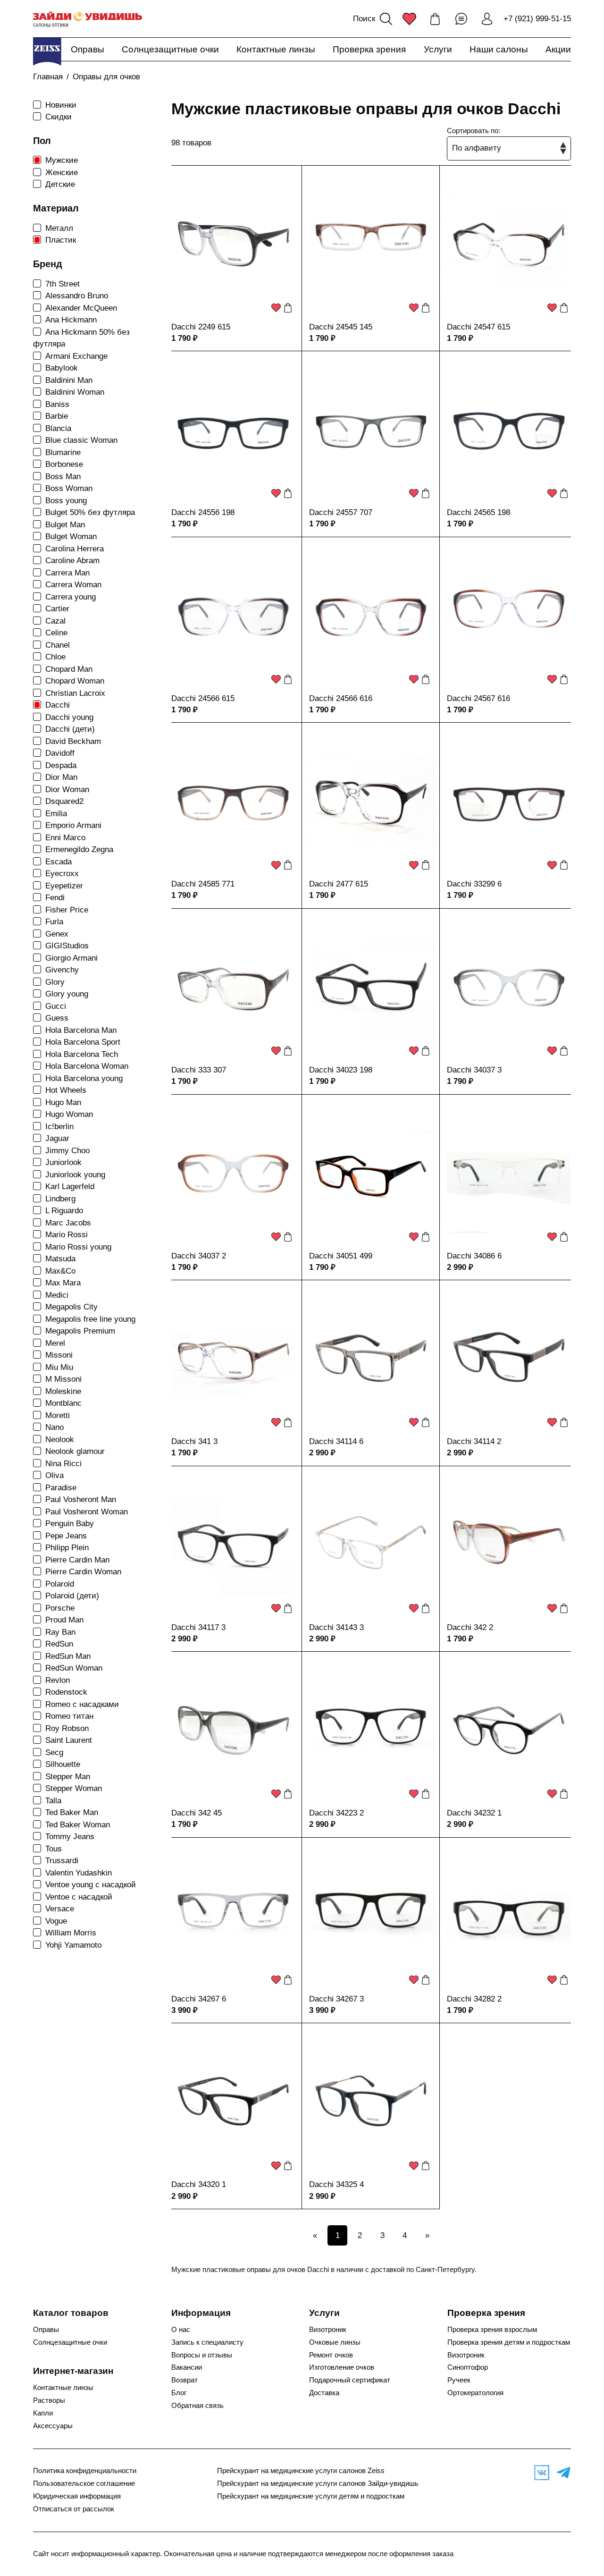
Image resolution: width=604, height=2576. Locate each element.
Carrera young (71, 597)
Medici (57, 1295)
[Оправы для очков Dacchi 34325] (371, 2103)
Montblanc (63, 1403)
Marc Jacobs (68, 1223)
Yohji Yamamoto (73, 1945)
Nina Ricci (63, 1464)
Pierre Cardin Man (77, 1560)
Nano (55, 1427)
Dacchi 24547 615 (478, 327)
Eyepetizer (64, 886)
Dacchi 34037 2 (199, 1256)
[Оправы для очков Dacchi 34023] (371, 988)
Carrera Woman (73, 585)
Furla (54, 922)
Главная (48, 77)
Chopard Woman (75, 681)
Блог (179, 2393)
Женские (62, 173)
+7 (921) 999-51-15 (537, 19)
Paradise (61, 1488)
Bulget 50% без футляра (90, 512)
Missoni (59, 1355)
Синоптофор (468, 2367)
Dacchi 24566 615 (203, 698)
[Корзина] (435, 19)
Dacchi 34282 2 (474, 1999)
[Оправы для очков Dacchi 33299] (509, 802)
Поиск (364, 19)
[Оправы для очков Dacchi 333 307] (233, 988)
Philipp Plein (67, 1548)
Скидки (59, 117)
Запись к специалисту (207, 2342)
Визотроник (328, 2330)
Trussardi (62, 1861)
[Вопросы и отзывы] (461, 19)
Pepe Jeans (66, 1536)
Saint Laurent (69, 1740)
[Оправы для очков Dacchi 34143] (371, 1546)
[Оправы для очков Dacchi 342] (509, 1546)
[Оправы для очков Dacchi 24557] (371, 431)
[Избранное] (409, 19)
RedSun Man (68, 1656)
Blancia (58, 428)
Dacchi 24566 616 (341, 698)
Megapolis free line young (90, 1319)
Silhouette (63, 1764)
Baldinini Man (69, 380)
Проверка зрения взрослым (492, 2330)
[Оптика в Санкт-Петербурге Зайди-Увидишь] (88, 19)
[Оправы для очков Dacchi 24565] (509, 431)
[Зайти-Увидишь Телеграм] (561, 2473)
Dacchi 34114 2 (474, 1441)
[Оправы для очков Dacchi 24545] (371, 245)
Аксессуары (53, 2426)
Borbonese (64, 464)
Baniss (57, 404)
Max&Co (60, 1271)
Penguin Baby (70, 1524)
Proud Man (64, 1620)
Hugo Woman (69, 1114)
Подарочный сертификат (350, 2380)
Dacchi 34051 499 (341, 1256)
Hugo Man (63, 1102)
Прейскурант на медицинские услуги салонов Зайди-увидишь (318, 2483)
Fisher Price (67, 910)
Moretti (58, 1415)
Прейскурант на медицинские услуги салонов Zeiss (301, 2471)
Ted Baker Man (72, 1812)
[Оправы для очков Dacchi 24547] (509, 245)
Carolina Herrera (75, 549)
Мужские (62, 160)
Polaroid (60, 1584)
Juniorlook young (75, 1175)
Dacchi (58, 705)
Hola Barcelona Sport (83, 1042)
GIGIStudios (67, 946)
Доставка (324, 2393)
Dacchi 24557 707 (341, 512)
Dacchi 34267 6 (199, 1999)
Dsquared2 (64, 801)
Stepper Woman (74, 1788)
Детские (60, 184)
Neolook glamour (75, 1451)
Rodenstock (66, 1692)
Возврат (185, 2380)
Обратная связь (197, 2406)
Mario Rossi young (78, 1247)
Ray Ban (60, 1632)
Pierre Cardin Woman (83, 1572)
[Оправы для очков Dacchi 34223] (371, 1731)
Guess (57, 1018)
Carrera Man (67, 573)
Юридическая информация (77, 2496)
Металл (59, 228)
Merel (55, 1343)
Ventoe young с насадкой (91, 1885)
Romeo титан (69, 1716)
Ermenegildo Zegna (79, 849)
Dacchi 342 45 (197, 1813)
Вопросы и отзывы (202, 2355)
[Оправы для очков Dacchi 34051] (371, 1174)
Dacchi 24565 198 (478, 512)
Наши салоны (499, 49)
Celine (56, 633)
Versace (60, 1909)
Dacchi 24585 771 (203, 884)
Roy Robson (67, 1728)
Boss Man (63, 477)
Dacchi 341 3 (194, 1441)
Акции (558, 49)
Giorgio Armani (71, 958)
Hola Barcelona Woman (87, 1066)
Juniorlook (63, 1162)
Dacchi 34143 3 (336, 1627)
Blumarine (63, 452)
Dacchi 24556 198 (203, 512)
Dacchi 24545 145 (341, 327)
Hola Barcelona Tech (82, 1054)
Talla (53, 1801)
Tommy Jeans (70, 1837)
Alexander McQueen (81, 308)
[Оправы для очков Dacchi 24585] (233, 802)
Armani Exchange (76, 356)
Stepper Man (68, 1777)
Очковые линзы (335, 2342)
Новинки (61, 105)
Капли (43, 2413)
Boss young (66, 501)
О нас (181, 2330)
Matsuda (60, 1259)
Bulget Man (65, 525)
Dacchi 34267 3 (336, 1999)
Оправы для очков (106, 77)
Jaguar (57, 1138)
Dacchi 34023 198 (341, 1070)
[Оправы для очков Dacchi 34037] (509, 988)
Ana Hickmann (71, 320)
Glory (55, 982)
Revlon (58, 1680)
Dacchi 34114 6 (336, 1441)
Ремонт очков (331, 2355)
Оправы (88, 49)
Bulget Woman (71, 536)
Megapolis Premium (80, 1331)
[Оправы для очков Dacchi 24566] (233, 617)
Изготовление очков (342, 2367)
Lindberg (60, 1199)
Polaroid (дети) (72, 1596)
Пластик (61, 240)
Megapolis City (71, 1307)
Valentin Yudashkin (79, 1873)
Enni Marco (65, 838)
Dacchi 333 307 (199, 1070)
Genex (57, 934)
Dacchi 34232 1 (474, 1813)
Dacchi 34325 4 (336, 2184)
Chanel (58, 645)
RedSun (59, 1644)
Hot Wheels (66, 1090)
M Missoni (63, 1379)
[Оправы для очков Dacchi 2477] (371, 802)
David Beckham (73, 741)
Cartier (57, 609)
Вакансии (187, 2367)
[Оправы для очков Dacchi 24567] (509, 617)
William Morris (71, 1933)
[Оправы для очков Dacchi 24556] (233, 431)
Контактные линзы (276, 49)
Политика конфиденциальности (85, 2471)
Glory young (67, 994)
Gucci (56, 1006)
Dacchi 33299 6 (474, 884)
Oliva (55, 1475)
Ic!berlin (59, 1127)
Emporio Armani (73, 825)
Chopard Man (69, 669)
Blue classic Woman (81, 440)
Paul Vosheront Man (81, 1499)
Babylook (62, 368)
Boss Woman (69, 488)
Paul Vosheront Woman (87, 1512)
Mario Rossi (67, 1235)
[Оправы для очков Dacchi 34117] (233, 1546)
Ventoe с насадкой (79, 1897)
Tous (54, 1849)
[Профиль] (487, 19)
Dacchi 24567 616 (478, 698)
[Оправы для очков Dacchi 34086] (509, 1174)
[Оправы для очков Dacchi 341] (233, 1360)
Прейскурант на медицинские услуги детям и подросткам (311, 2496)
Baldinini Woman (75, 392)
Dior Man (61, 777)
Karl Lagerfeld (70, 1187)
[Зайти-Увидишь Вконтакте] (539, 2473)
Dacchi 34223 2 (336, 1813)
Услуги (438, 49)
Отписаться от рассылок (74, 2509)
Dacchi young (69, 717)
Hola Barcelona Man (81, 1030)
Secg (54, 1753)
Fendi (55, 898)
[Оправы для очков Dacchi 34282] (509, 1917)
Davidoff (60, 753)
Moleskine (63, 1391)
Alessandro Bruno (77, 296)
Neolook (60, 1440)
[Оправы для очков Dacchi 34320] (233, 2103)
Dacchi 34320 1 (199, 2184)
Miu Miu (59, 1367)
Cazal (55, 621)
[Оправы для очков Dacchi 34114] (371, 1360)
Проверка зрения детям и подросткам (509, 2342)
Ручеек (459, 2380)
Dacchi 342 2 (470, 1627)
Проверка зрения (369, 49)
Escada (59, 862)
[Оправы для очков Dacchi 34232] (509, 1731)
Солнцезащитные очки (170, 49)
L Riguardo (64, 1211)
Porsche (60, 1608)
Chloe (55, 657)
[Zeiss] (47, 51)
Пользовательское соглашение (84, 2483)
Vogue (56, 1921)
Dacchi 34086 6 (474, 1256)
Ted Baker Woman (78, 1825)
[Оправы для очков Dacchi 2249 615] (233, 245)
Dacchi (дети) (70, 729)
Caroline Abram (72, 561)
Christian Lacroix (75, 693)
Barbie (57, 416)
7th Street (63, 284)
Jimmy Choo (67, 1151)
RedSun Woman (74, 1668)
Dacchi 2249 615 (201, 327)
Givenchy (62, 970)
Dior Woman (67, 790)
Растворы (49, 2400)
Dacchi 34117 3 (198, 1627)
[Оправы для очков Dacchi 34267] (233, 1917)
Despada (61, 765)
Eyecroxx (62, 874)
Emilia (56, 814)
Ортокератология (475, 2393)
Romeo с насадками (82, 1704)
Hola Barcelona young (84, 1078)
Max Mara (63, 1283)
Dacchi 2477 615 (339, 884)
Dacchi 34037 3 (474, 1070)
